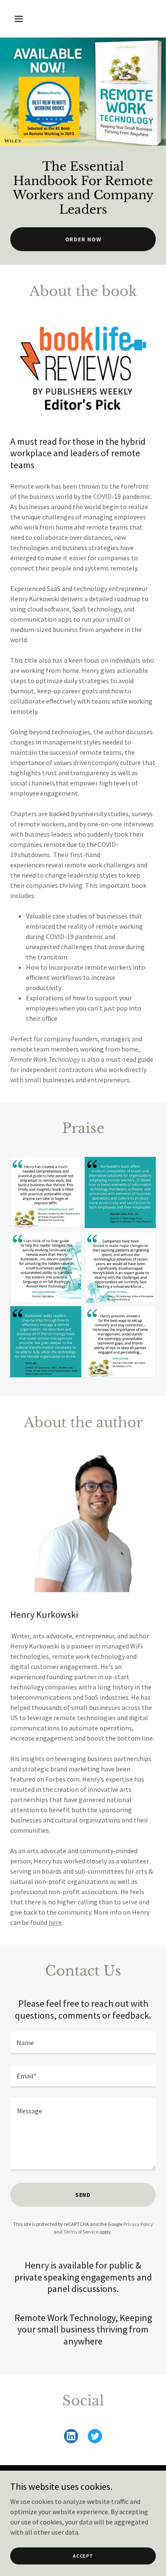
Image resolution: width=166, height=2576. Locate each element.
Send (83, 2195)
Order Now (83, 239)
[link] (71, 2438)
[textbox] (83, 2043)
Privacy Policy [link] (138, 2224)
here (55, 1922)
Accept (83, 2556)
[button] (21, 19)
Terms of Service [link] (81, 2232)
